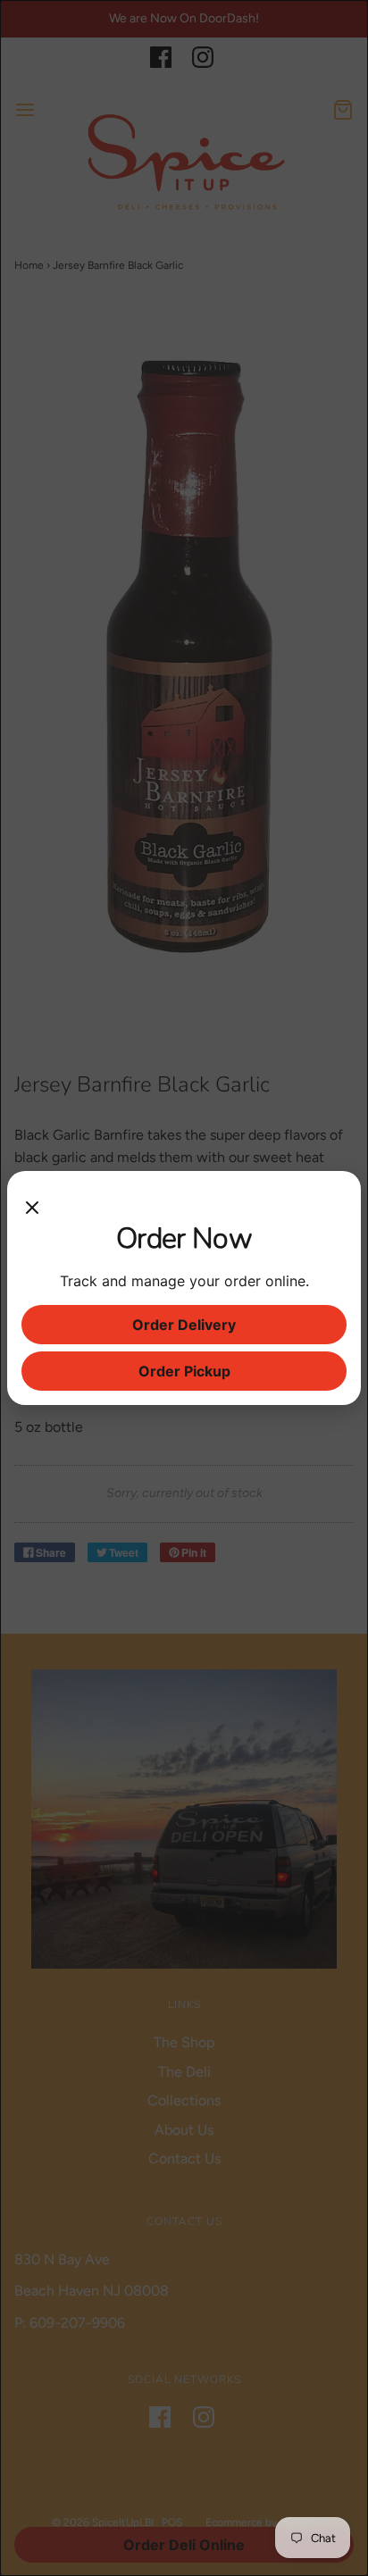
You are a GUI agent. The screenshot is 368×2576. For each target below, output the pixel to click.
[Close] (32, 1203)
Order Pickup (184, 1371)
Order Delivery (184, 1325)
